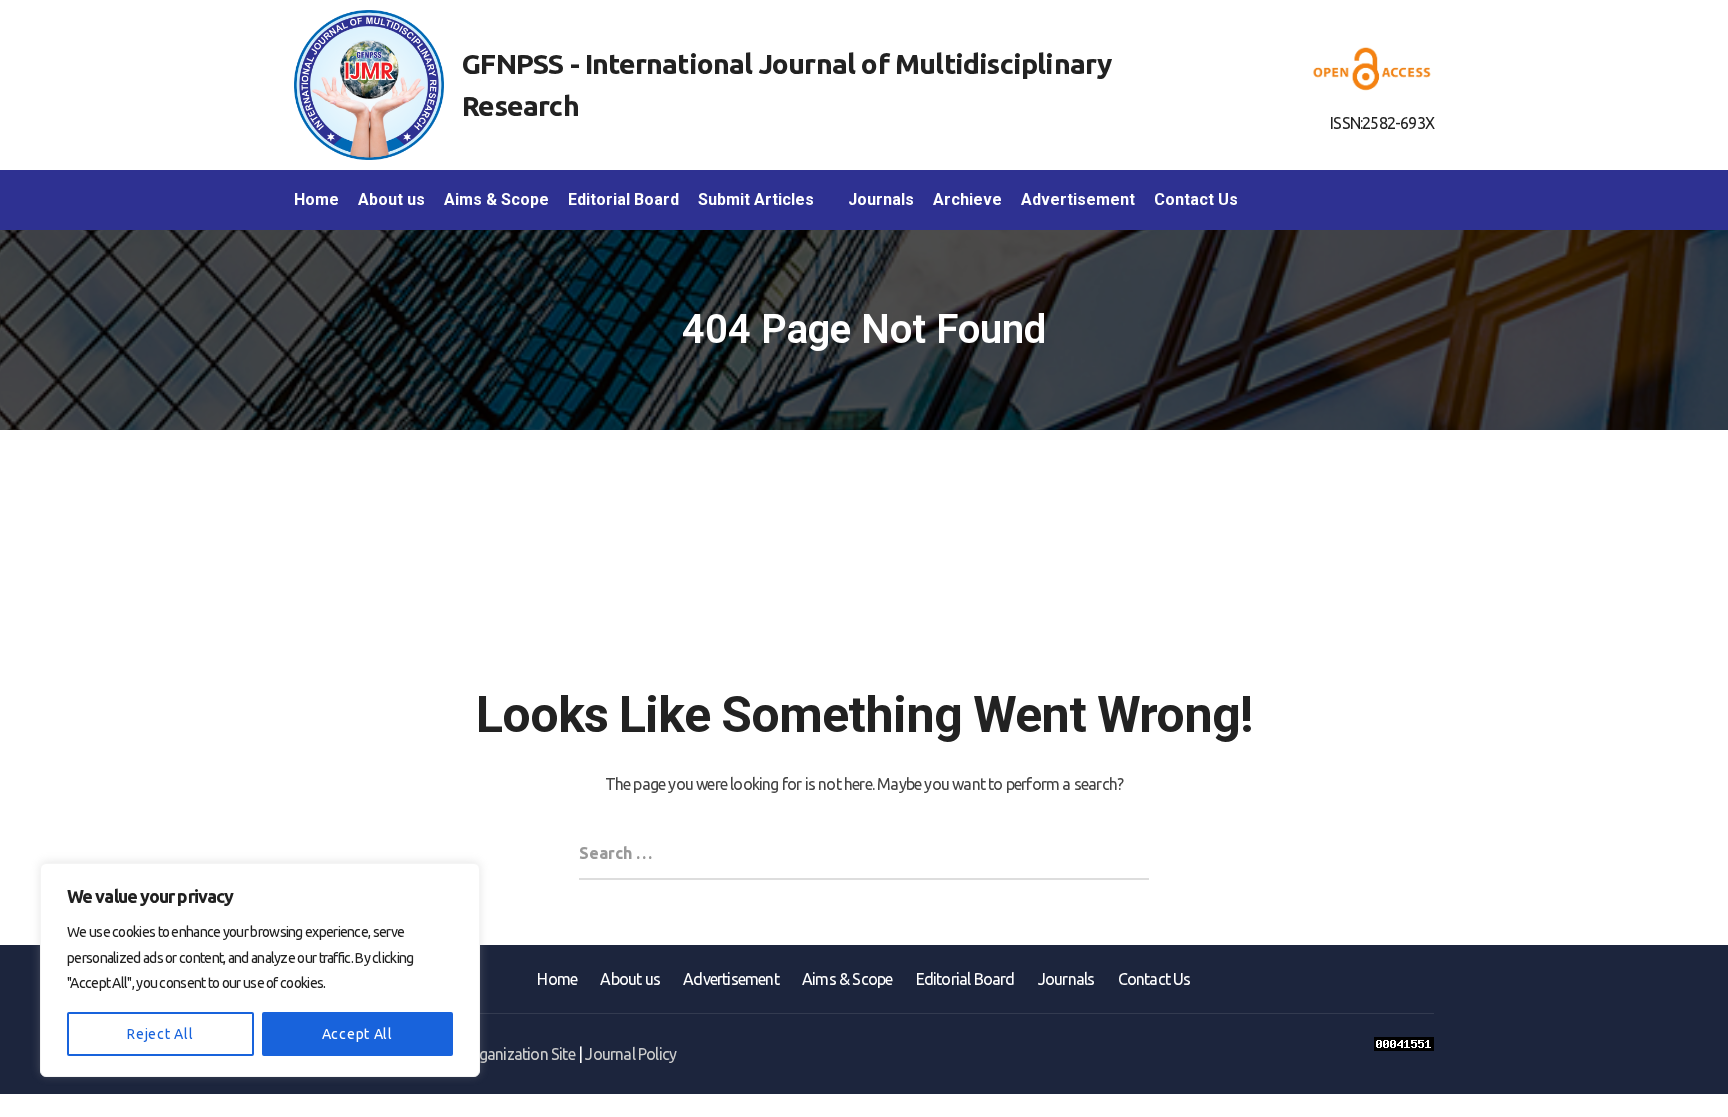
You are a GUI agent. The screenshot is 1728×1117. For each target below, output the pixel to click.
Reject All (160, 1034)
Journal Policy (630, 1054)
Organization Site (518, 1054)
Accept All (357, 1034)
